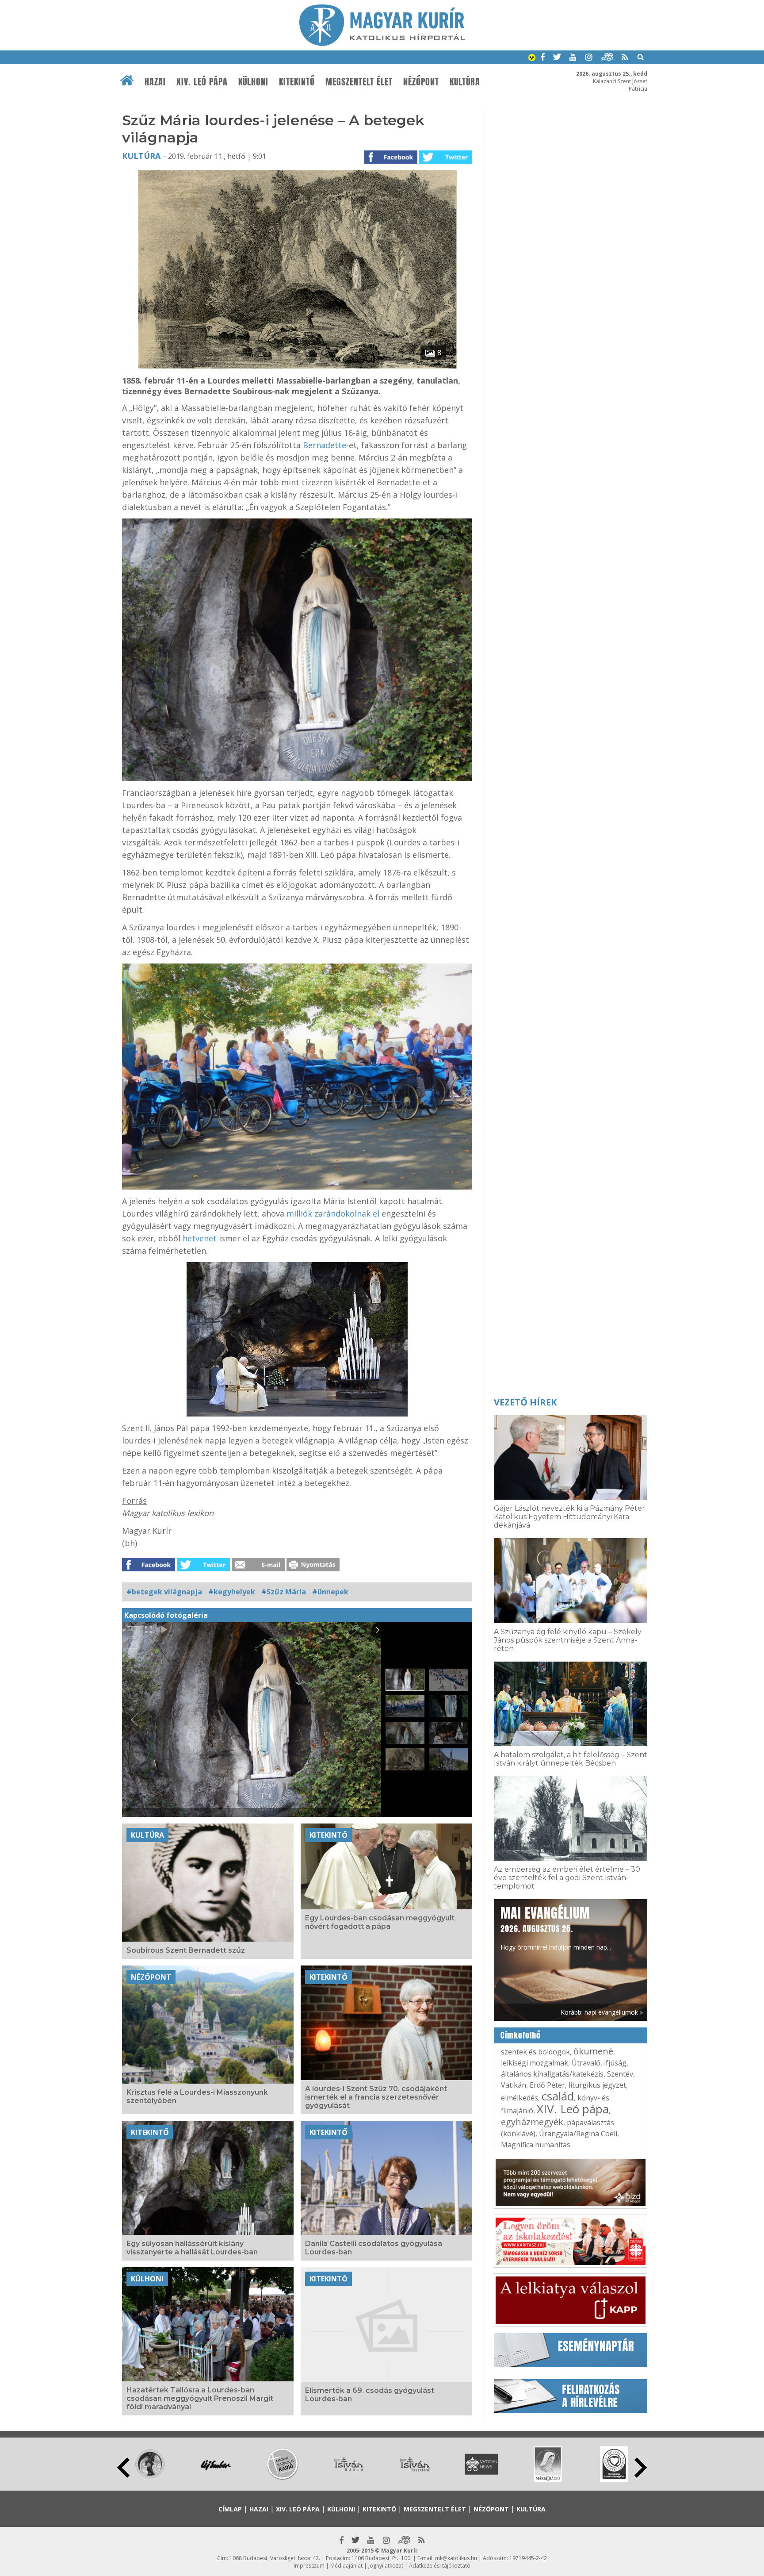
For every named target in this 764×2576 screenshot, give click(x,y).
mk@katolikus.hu (456, 2558)
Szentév (620, 2074)
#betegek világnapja (164, 1592)
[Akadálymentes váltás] (532, 58)
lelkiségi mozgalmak (535, 2063)
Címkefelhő (521, 2035)
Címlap (230, 2509)
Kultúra (465, 82)
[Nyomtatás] (313, 1569)
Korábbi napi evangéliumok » (602, 2012)
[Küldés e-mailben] (258, 1569)
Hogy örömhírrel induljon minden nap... (556, 1927)
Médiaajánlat (346, 2566)
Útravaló (586, 2063)
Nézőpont (421, 82)
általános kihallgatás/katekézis (552, 2074)
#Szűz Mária (284, 1592)
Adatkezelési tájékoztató (440, 2566)
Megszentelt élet (359, 82)
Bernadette (325, 445)
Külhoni (253, 82)
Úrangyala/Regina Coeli (578, 2134)
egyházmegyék (532, 2122)
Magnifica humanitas (536, 2145)
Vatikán (514, 2085)
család (558, 2096)
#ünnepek (330, 1592)
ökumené (593, 2051)
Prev (123, 2468)
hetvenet (200, 1238)
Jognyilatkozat (386, 2566)
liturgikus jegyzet (597, 2085)
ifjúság (615, 2063)
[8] (297, 366)
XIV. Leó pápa (202, 82)
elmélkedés (520, 2098)
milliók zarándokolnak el (333, 1213)
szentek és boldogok (535, 2052)
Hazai (155, 82)
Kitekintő (297, 82)
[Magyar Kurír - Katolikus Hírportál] (382, 43)
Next (641, 2468)
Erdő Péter (547, 2085)
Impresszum (309, 2566)
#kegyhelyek (232, 1592)
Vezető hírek (525, 1402)
